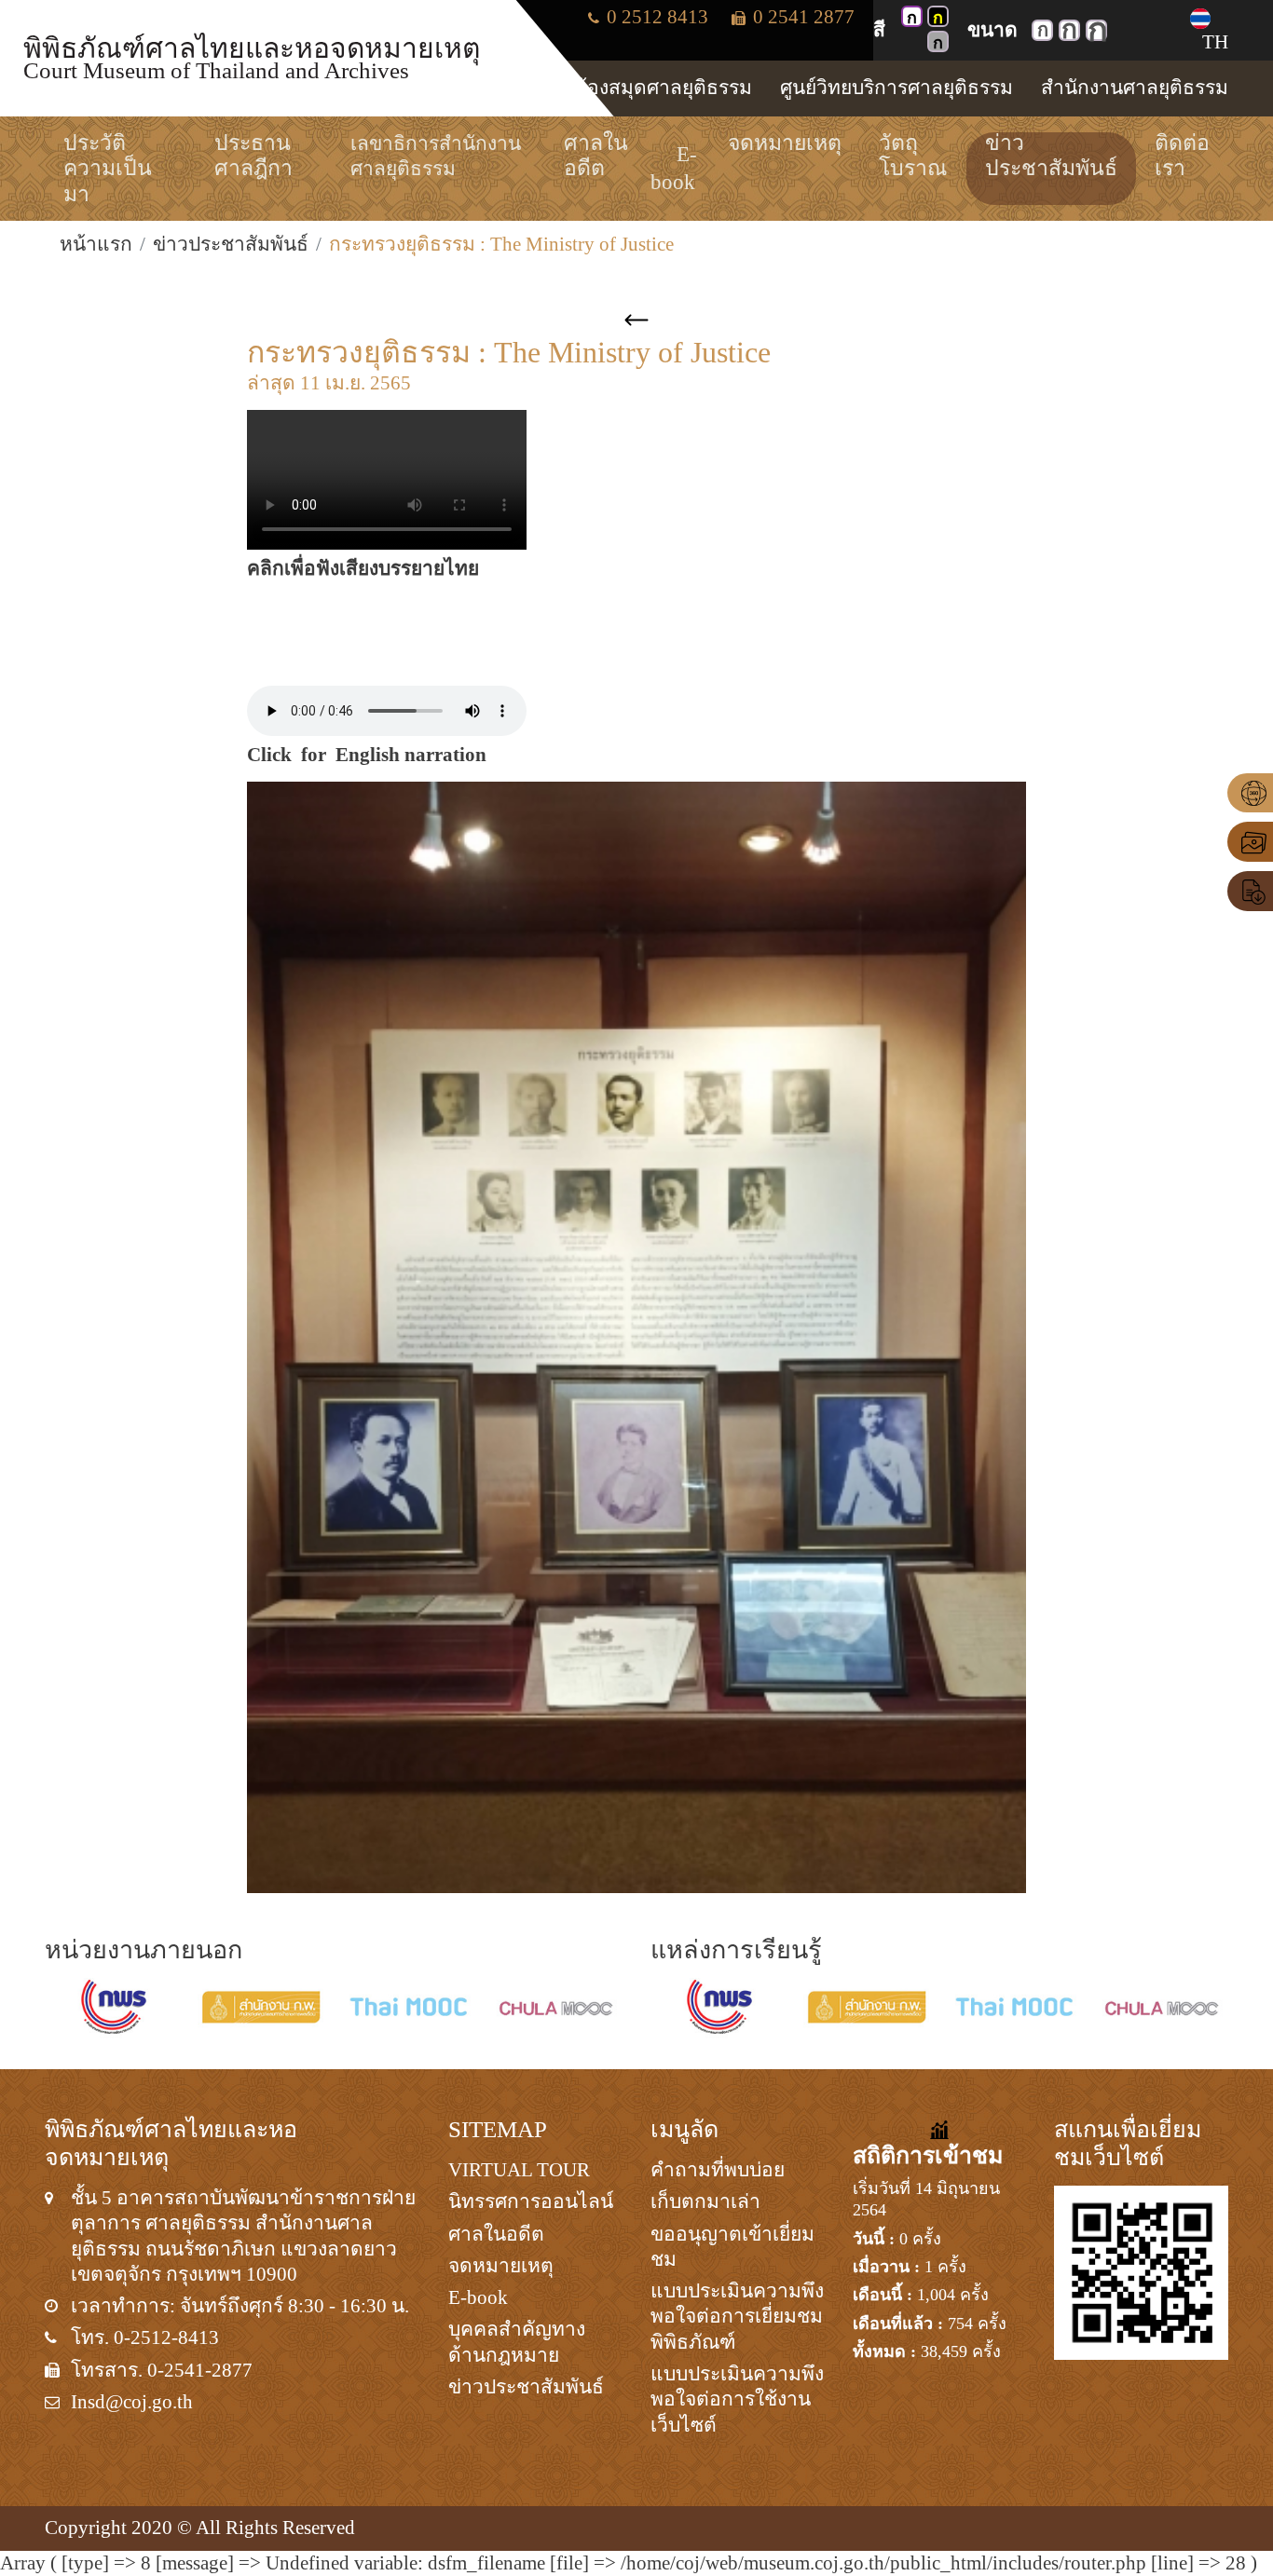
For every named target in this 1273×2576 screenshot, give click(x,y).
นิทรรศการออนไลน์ (531, 2201)
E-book (478, 2297)
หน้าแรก (96, 244)
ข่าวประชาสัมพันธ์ (231, 244)
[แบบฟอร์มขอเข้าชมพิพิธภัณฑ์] (1250, 891)
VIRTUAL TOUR (519, 2170)
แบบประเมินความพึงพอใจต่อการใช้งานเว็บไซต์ (737, 2399)
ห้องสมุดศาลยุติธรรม (663, 88)
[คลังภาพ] (1250, 842)
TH (1215, 42)
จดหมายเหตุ (501, 2266)
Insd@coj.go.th (132, 2402)
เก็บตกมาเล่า (705, 2201)
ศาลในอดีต (496, 2234)
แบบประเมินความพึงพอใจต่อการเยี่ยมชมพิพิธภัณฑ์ (737, 2317)
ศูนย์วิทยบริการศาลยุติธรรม (897, 88)
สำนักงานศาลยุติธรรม (1135, 88)
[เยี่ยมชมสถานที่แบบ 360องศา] (1250, 793)
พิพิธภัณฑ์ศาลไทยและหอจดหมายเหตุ (252, 57)
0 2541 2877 (801, 17)
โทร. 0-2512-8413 (145, 2337)
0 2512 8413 (655, 17)
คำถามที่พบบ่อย (718, 2170)
